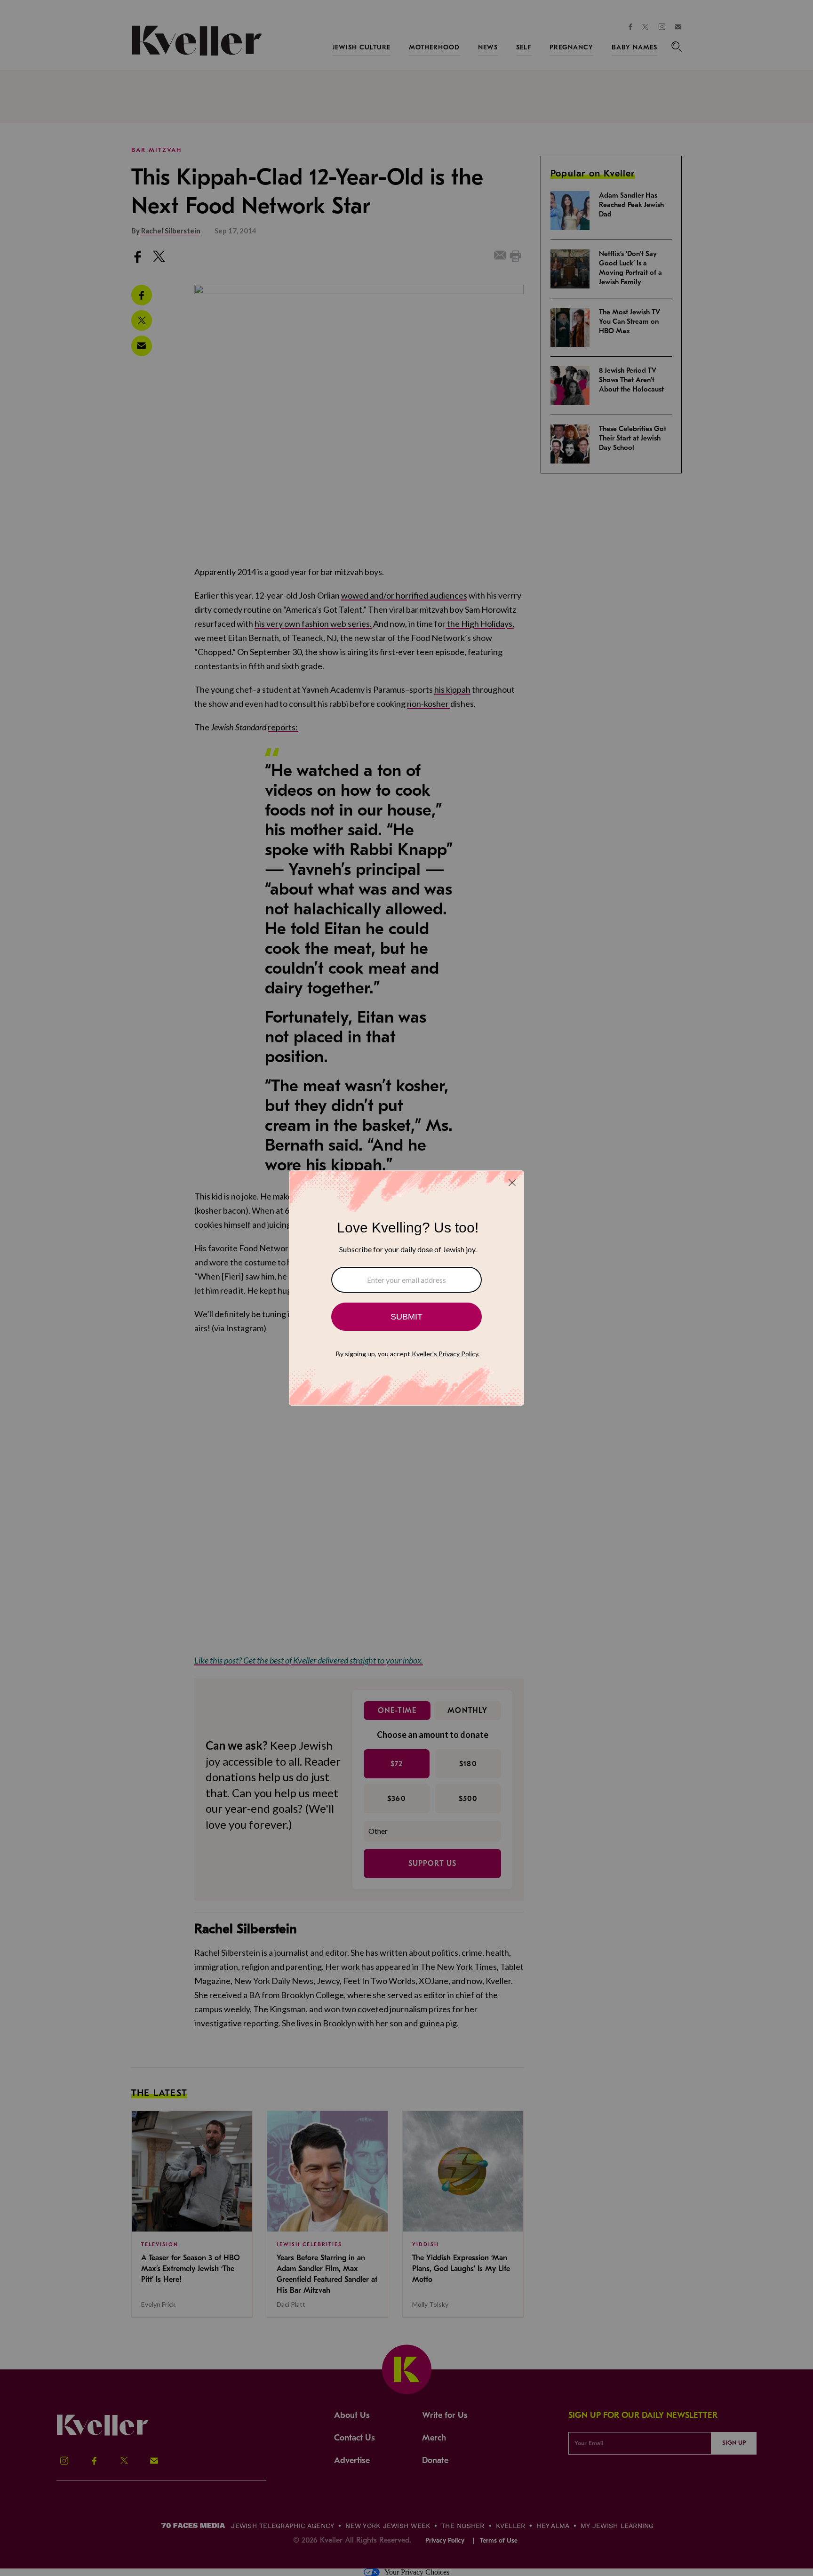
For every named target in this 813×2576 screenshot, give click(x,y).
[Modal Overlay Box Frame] (406, 1288)
